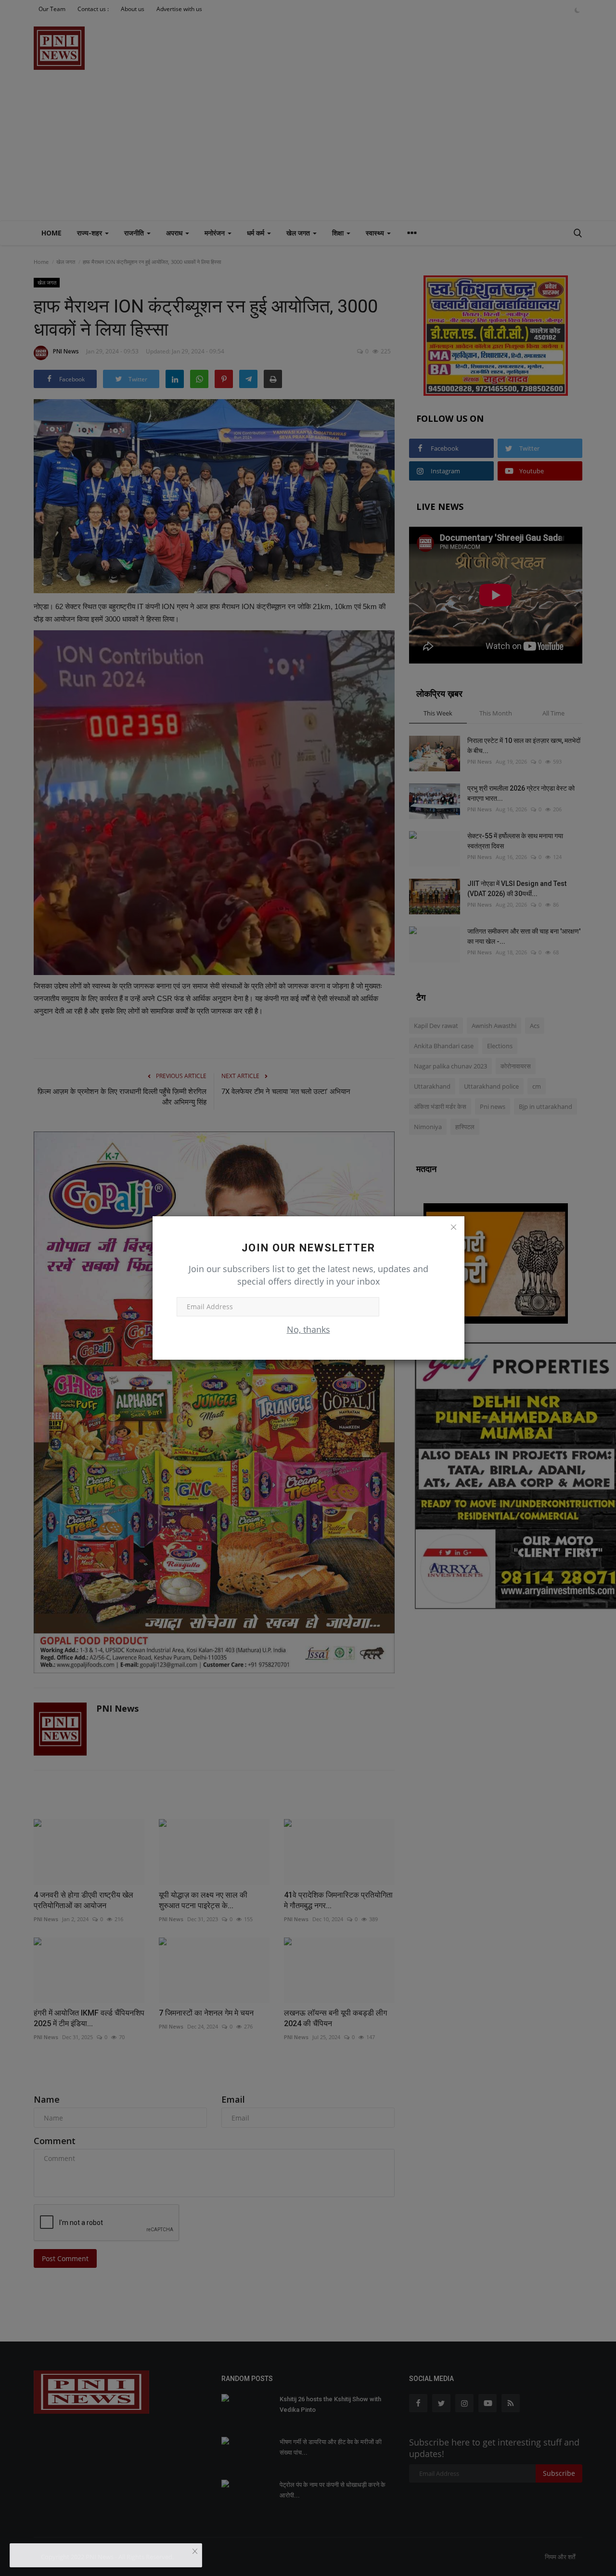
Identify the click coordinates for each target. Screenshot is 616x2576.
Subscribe (410, 1307)
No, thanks (308, 1329)
